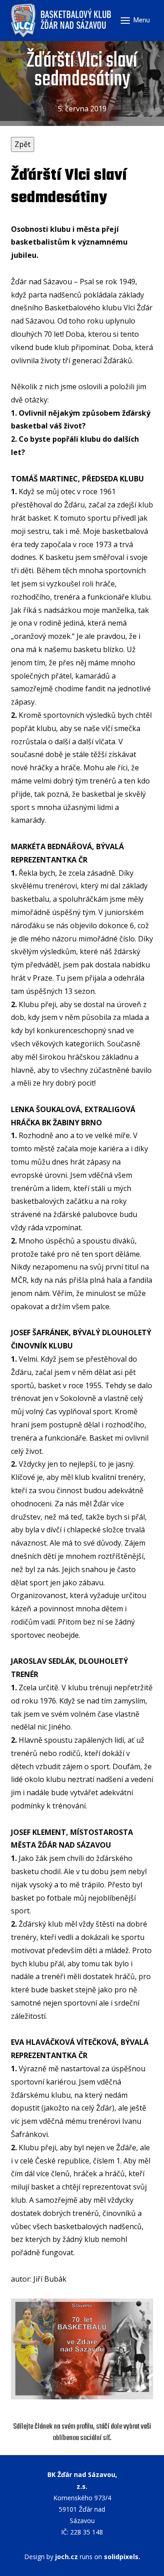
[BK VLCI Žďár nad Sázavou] (62, 21)
